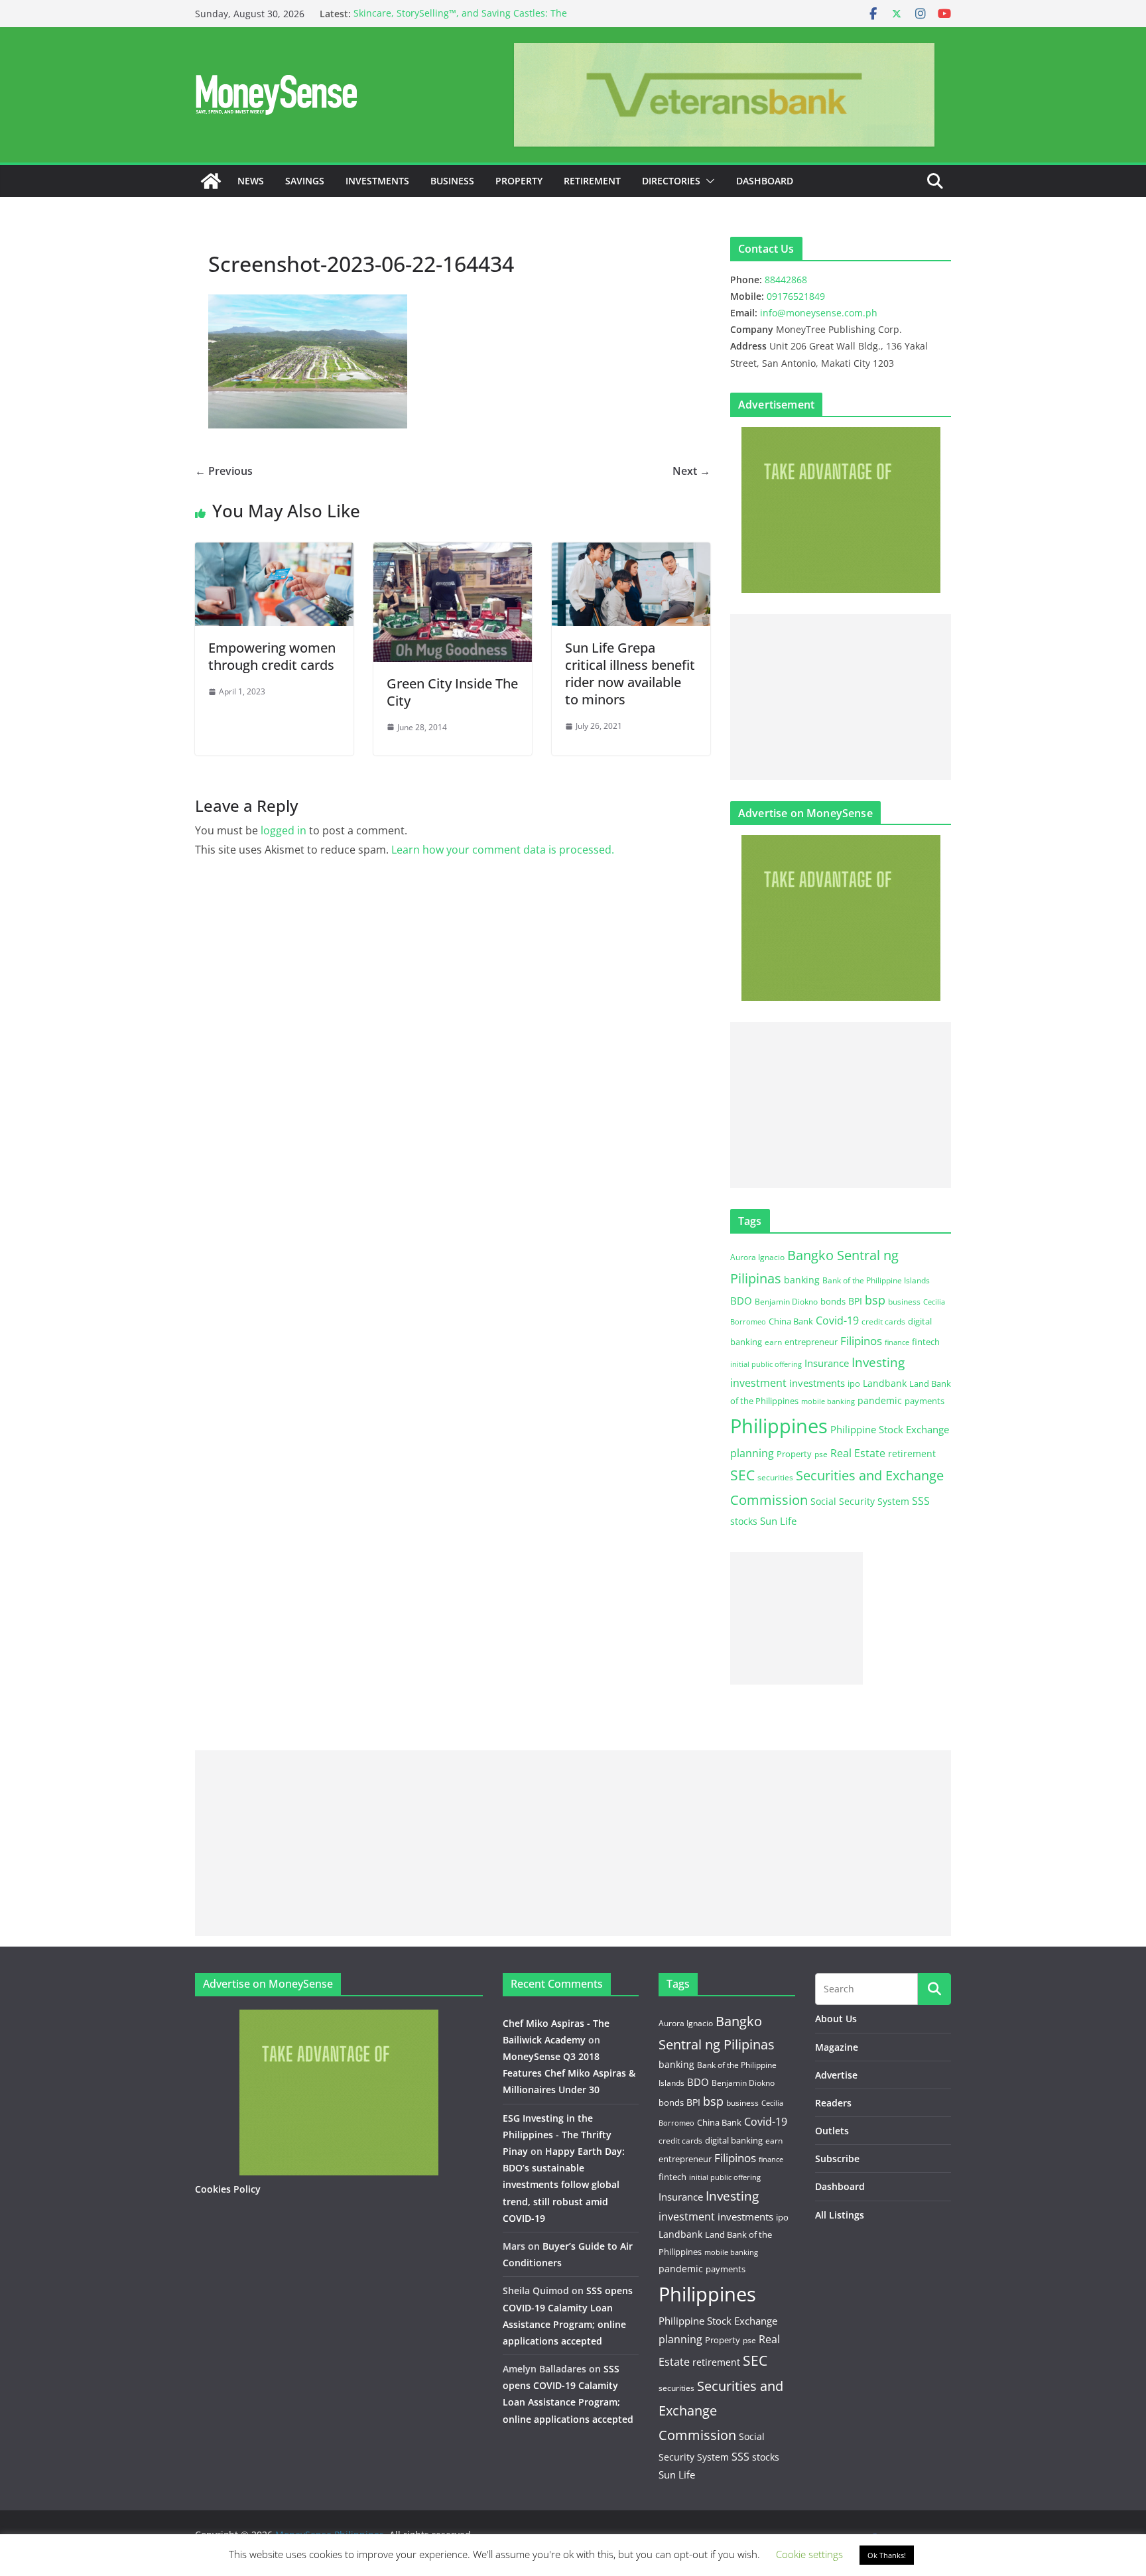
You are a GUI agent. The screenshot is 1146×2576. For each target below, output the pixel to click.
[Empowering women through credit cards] (274, 552)
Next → (691, 471)
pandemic (880, 1400)
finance (897, 1342)
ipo (854, 1384)
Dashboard (765, 181)
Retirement (592, 181)
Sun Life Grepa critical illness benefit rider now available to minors (630, 674)
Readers (833, 2103)
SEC (742, 1475)
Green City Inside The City (452, 692)
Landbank (885, 1383)
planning (752, 1453)
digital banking (734, 2140)
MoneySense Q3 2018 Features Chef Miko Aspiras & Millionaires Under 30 (569, 2073)
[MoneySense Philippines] (211, 181)
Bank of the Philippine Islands (876, 1280)
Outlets (832, 2131)
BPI (855, 1301)
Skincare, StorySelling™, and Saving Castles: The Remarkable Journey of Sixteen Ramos (460, 20)
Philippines (779, 1426)
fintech (926, 1342)
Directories (671, 181)
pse (821, 1454)
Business (452, 181)
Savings (305, 181)
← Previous (224, 471)
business (904, 1302)
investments (817, 1383)
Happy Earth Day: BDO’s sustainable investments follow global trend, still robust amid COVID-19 (564, 2185)
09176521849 (796, 296)
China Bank (791, 1321)
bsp (875, 1300)
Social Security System (860, 1501)
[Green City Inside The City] (453, 552)
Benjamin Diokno (786, 1301)
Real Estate (858, 1453)
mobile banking (828, 1401)
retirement (912, 1453)
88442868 (786, 280)
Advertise (836, 2075)
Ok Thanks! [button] (887, 2555)
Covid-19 (837, 1320)
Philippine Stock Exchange (890, 1429)
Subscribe (837, 2158)
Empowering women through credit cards (273, 656)
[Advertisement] (841, 697)
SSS (921, 1501)
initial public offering (766, 1364)
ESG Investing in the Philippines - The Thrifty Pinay (557, 2135)
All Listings (840, 2215)
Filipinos (861, 1341)
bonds (833, 1301)
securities (775, 1477)
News (251, 181)
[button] (708, 181)
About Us (836, 2019)
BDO (741, 1301)
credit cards (883, 1321)
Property (519, 181)
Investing (878, 1362)
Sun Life (778, 1521)
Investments (377, 181)
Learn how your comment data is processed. (503, 850)
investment (758, 1383)
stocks (744, 1521)
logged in (284, 830)
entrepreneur (811, 1342)
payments (924, 1401)
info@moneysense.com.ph (819, 313)
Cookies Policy (228, 2189)
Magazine (837, 2047)
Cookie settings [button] (809, 2554)
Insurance (827, 1363)
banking (802, 1280)
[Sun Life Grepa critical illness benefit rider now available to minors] (631, 552)
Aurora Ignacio (757, 1257)
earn (773, 1342)
